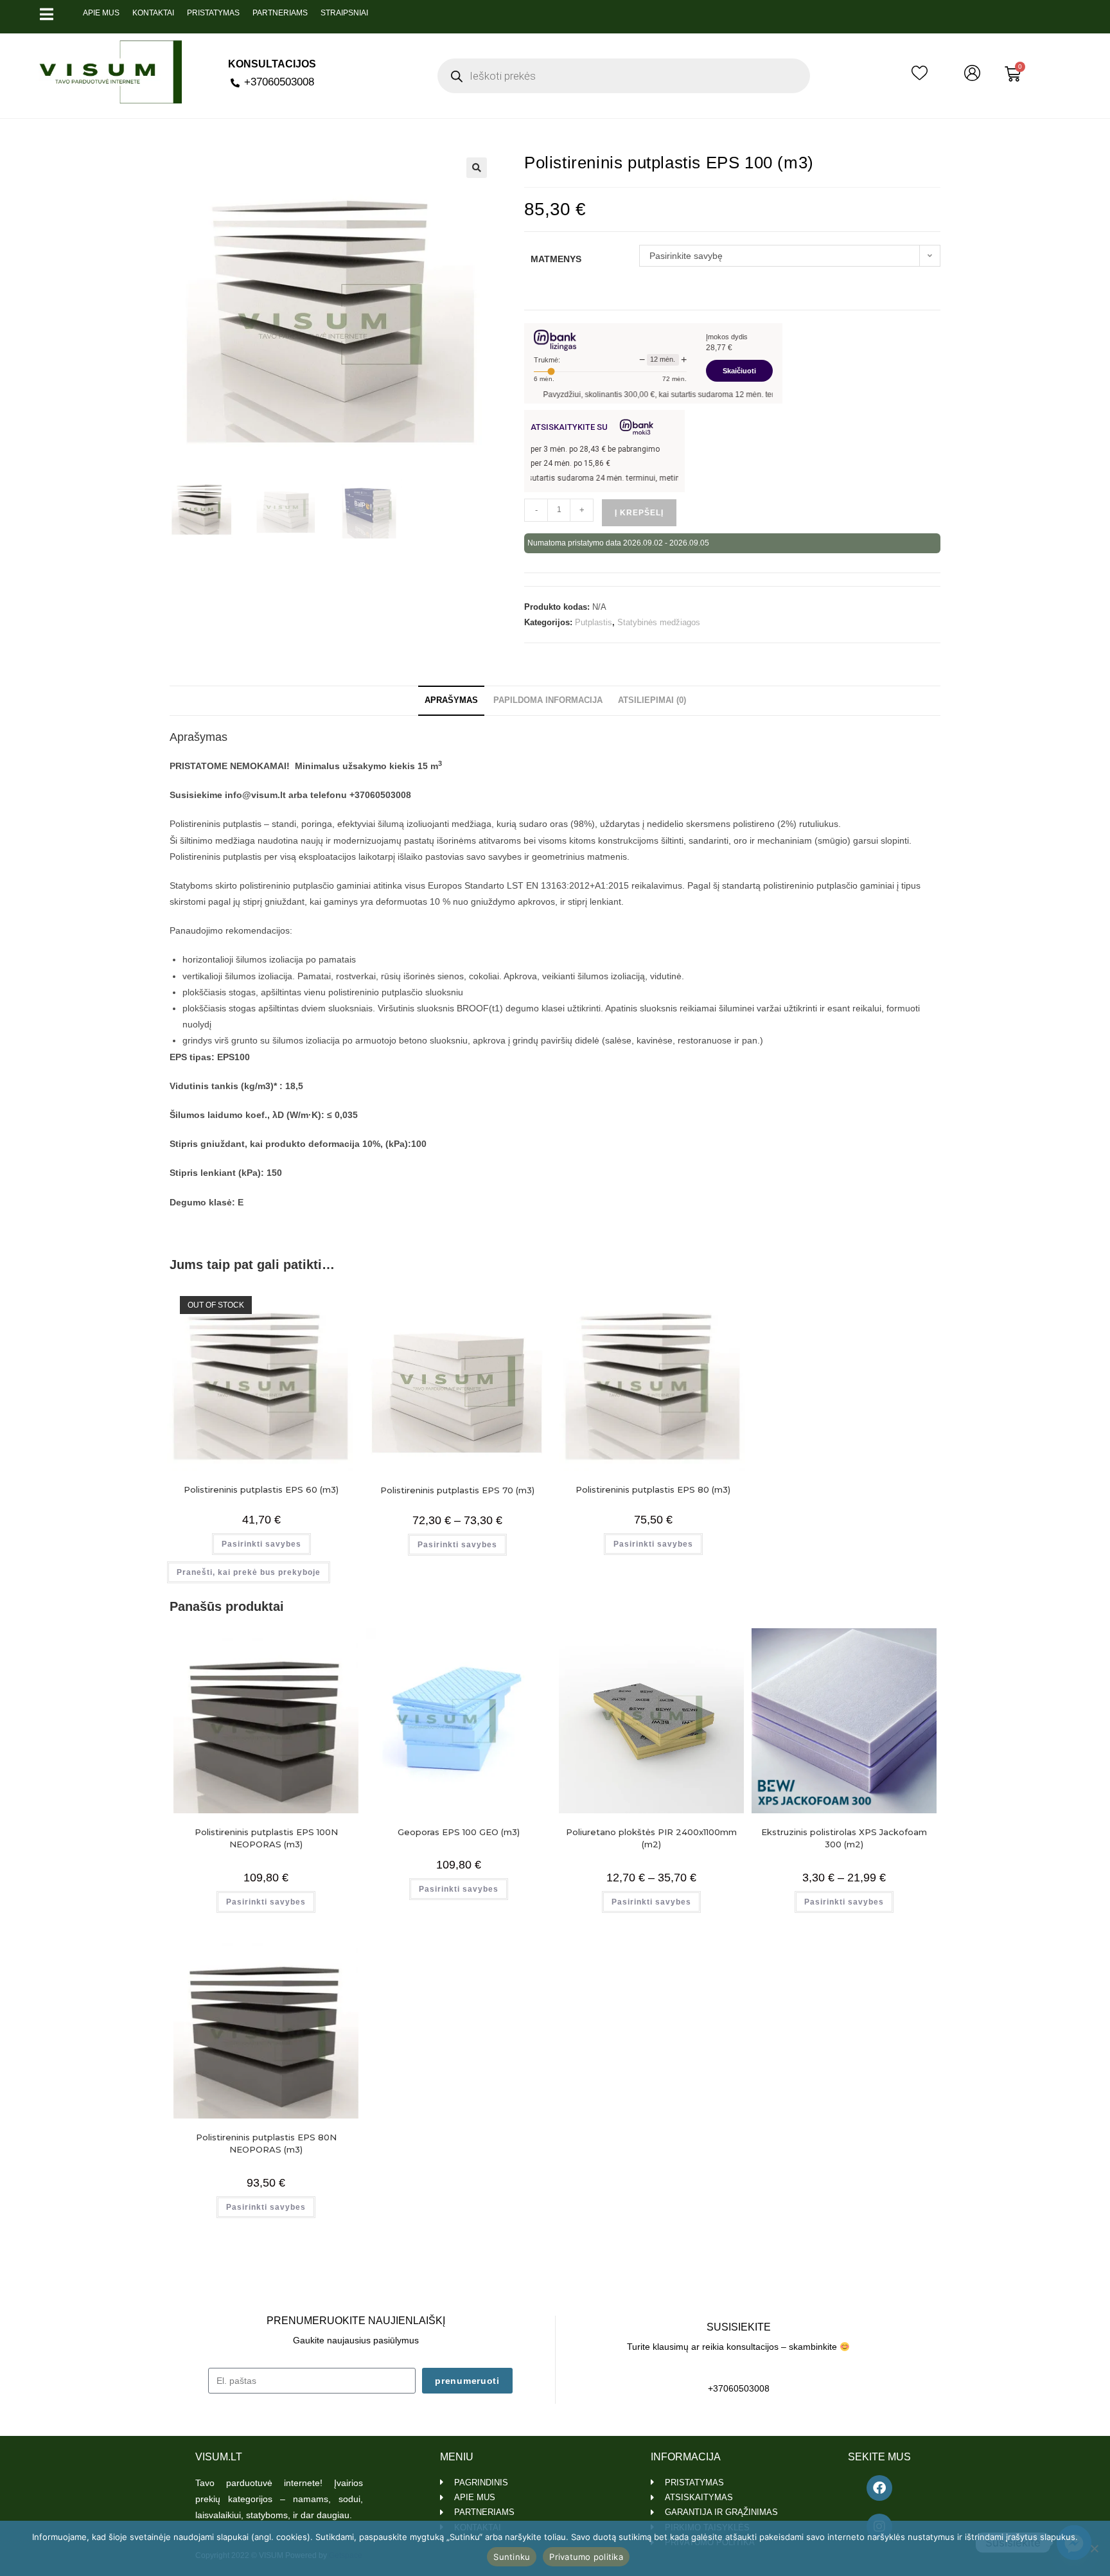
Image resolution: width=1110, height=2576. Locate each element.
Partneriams (280, 13)
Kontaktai (153, 13)
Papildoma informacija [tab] (548, 700)
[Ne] (1094, 2548)
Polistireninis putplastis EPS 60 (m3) (261, 1489)
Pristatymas (213, 13)
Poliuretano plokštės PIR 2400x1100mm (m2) (651, 1838)
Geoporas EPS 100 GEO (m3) (459, 1832)
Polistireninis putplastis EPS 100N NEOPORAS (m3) (266, 1838)
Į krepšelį (639, 513)
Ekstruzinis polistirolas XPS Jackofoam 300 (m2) (844, 1838)
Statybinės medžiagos (659, 622)
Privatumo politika (586, 2557)
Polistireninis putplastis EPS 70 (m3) (457, 1490)
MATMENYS (556, 259)
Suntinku (512, 2557)
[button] (477, 168)
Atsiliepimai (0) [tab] (652, 700)
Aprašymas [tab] (451, 700)
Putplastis (594, 622)
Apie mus (101, 13)
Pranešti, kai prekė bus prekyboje (249, 1572)
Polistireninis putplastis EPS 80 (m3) (653, 1489)
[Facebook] (879, 2488)
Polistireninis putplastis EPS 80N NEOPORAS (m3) (266, 2144)
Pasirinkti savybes (261, 1544)
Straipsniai (344, 13)
